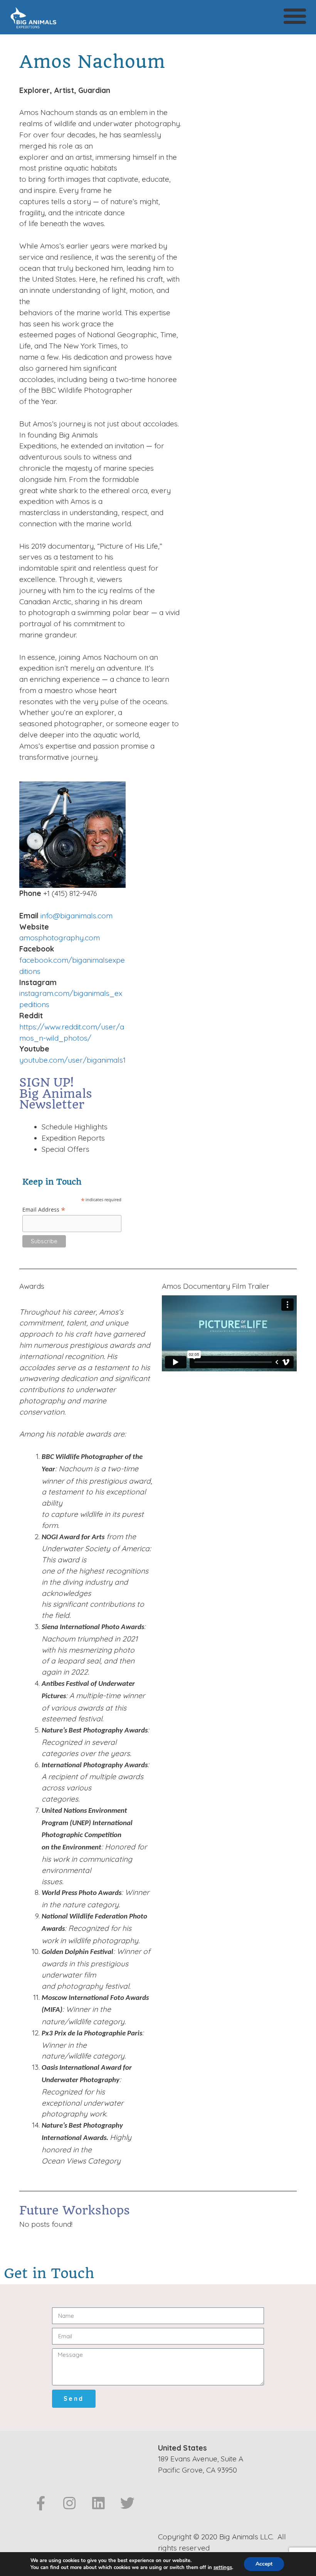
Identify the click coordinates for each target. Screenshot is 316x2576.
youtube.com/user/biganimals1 (72, 1060)
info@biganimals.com (76, 916)
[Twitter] (127, 2503)
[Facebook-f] (41, 2503)
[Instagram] (70, 2503)
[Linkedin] (98, 2503)
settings (223, 2568)
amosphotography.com (60, 938)
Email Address (44, 1209)
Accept (264, 2564)
